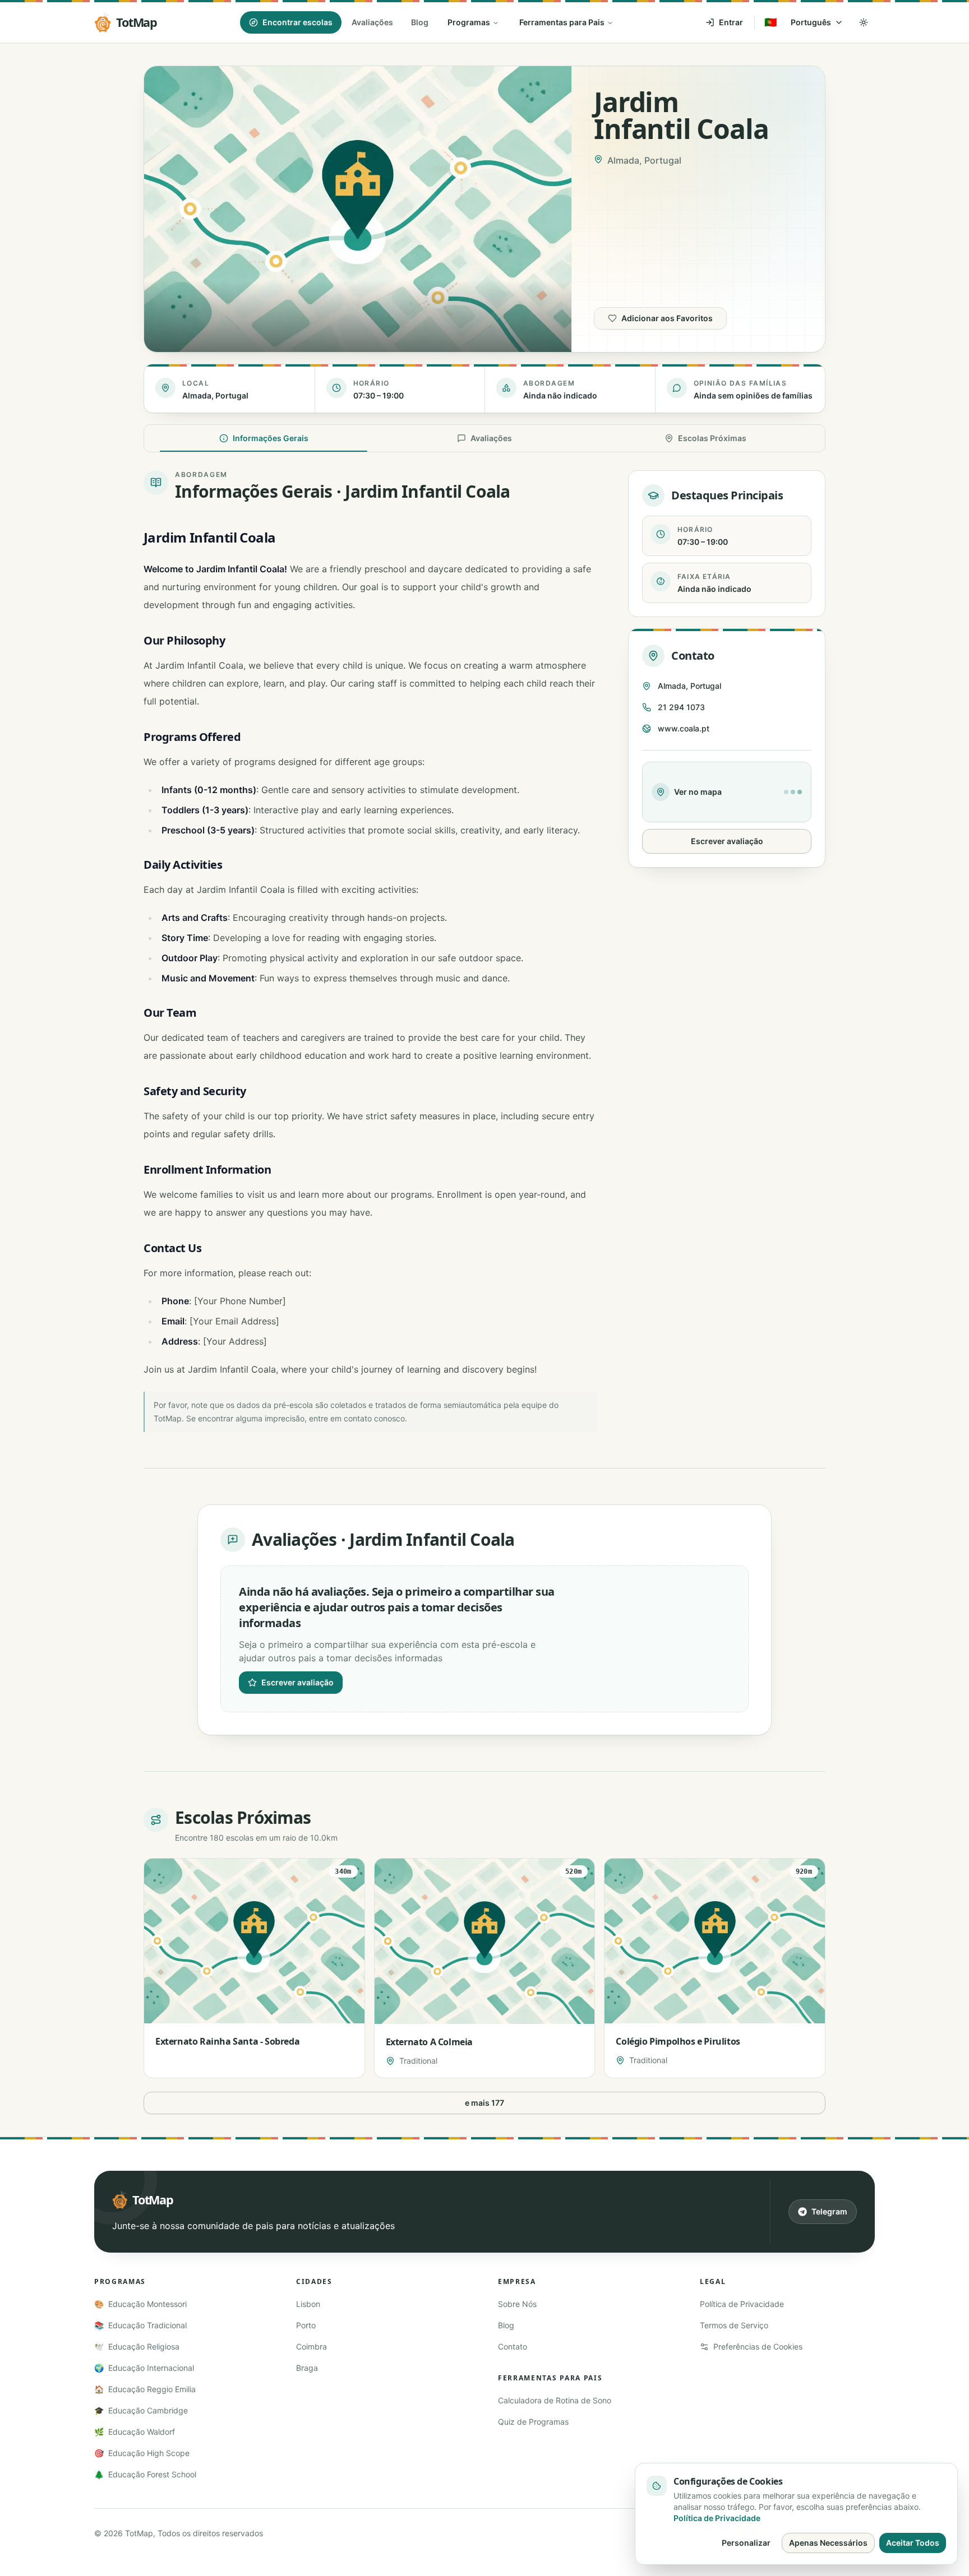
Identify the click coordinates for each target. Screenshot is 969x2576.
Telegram (829, 2211)
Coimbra (312, 2346)
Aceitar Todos (913, 2543)
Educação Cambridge (141, 2410)
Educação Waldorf (135, 2432)
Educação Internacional (144, 2368)
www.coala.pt (684, 728)
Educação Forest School (145, 2474)
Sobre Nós (517, 2304)
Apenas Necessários (828, 2543)
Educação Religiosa (137, 2346)
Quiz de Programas (533, 2422)
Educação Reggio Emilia (145, 2389)
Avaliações (372, 22)
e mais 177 (484, 2103)
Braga (307, 2368)
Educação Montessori (140, 2304)
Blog (420, 22)
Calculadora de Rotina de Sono (555, 2400)
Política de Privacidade (742, 2304)
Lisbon (308, 2304)
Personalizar (746, 2543)
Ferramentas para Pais (562, 22)
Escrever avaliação (727, 841)
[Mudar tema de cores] (864, 22)
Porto (306, 2325)
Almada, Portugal (689, 686)
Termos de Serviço (734, 2325)
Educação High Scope (142, 2453)
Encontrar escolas (297, 22)
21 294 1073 (681, 707)
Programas (469, 22)
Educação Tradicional (140, 2325)
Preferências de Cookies (758, 2346)
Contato (513, 2346)
